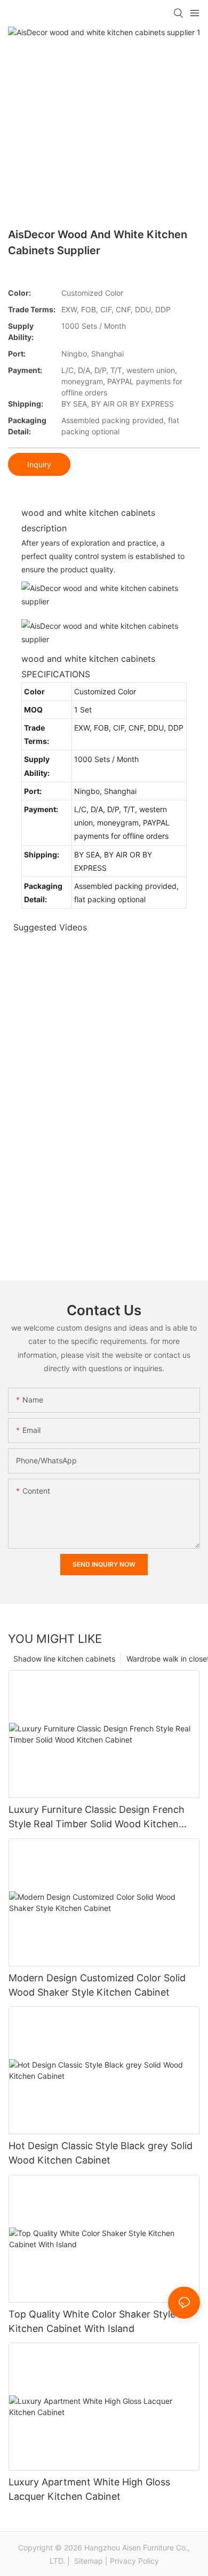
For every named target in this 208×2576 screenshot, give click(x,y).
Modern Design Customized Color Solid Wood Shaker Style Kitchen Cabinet (97, 1985)
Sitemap (87, 2561)
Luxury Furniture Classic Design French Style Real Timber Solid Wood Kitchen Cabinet (97, 1817)
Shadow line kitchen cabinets (64, 1659)
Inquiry (39, 464)
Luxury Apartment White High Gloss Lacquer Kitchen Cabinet (89, 2489)
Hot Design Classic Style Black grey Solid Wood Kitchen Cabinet (101, 2153)
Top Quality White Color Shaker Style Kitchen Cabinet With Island (92, 2321)
